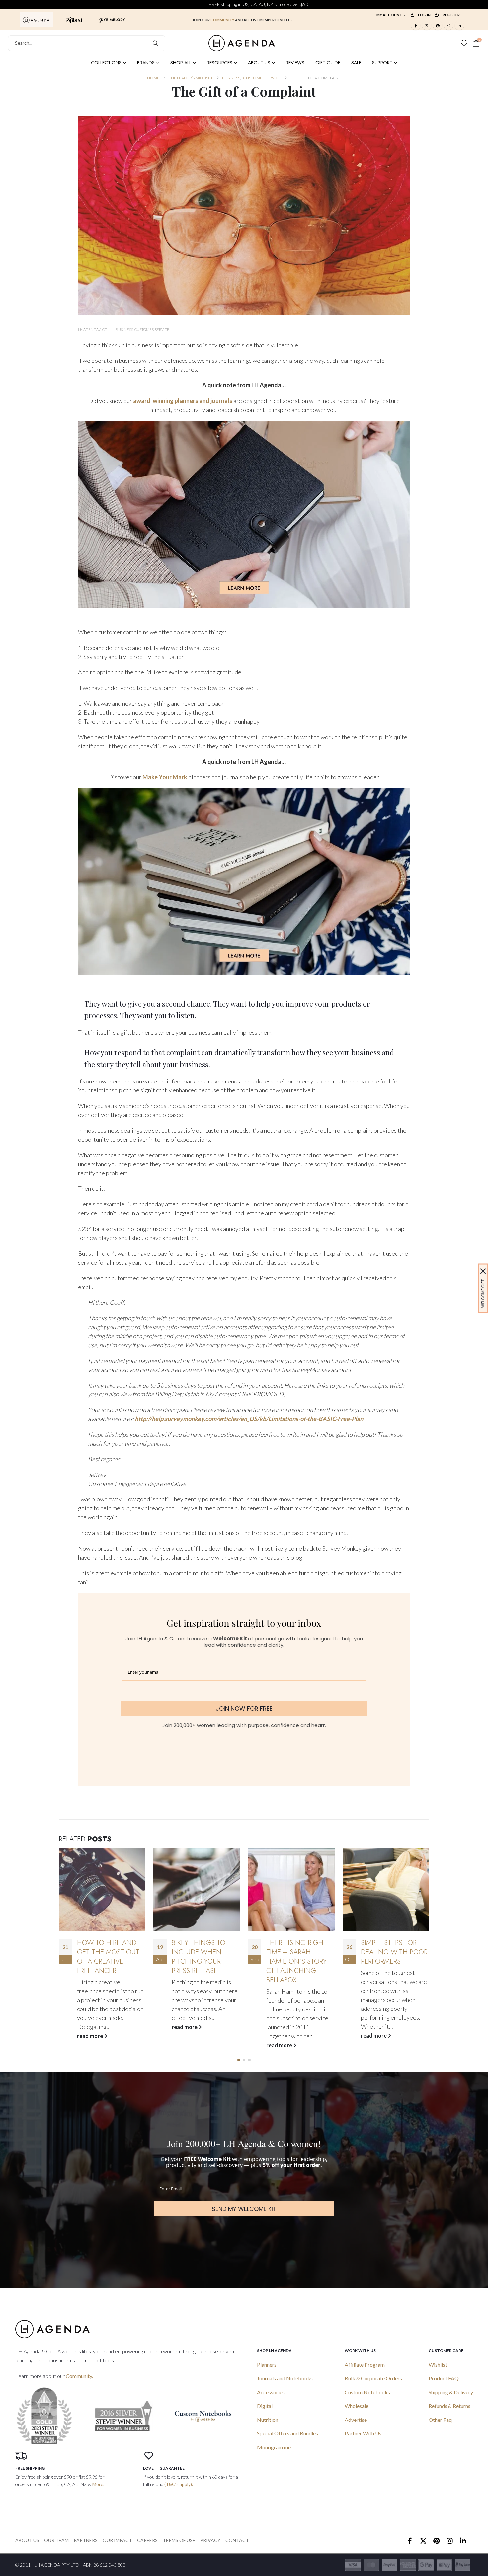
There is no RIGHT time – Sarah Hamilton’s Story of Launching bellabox (202, 1961)
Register (451, 15)
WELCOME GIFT (483, 1293)
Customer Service (152, 329)
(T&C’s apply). (179, 2484)
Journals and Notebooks (285, 2378)
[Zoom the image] (36, 19)
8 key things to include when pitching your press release (104, 1957)
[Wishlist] (464, 43)
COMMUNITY (222, 20)
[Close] (483, 1271)
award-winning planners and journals (183, 401)
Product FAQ (444, 2378)
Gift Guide (328, 63)
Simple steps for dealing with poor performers (300, 1952)
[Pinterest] (438, 25)
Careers (147, 2540)
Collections (106, 63)
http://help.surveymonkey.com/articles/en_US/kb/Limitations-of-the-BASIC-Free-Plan (249, 1419)
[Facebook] (416, 25)
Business (124, 329)
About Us (259, 63)
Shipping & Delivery (451, 2392)
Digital (265, 2406)
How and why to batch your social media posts (393, 1952)
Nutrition (268, 2420)
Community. (79, 2376)
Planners (267, 2365)
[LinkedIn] (459, 25)
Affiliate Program (365, 2365)
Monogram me (274, 2447)
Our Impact (117, 2540)
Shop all (181, 63)
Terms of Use (179, 2540)
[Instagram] (448, 25)
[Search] (156, 43)
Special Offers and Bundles (287, 2433)
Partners (86, 2540)
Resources (220, 63)
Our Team (56, 2540)
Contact (237, 2540)
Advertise (356, 2420)
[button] (239, 2060)
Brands (146, 63)
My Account (389, 15)
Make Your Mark (165, 777)
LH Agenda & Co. (93, 329)
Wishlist (438, 2365)
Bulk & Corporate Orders (373, 2378)
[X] (427, 25)
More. (98, 2484)
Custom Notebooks (367, 2392)
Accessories (271, 2392)
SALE (356, 63)
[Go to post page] (102, 1890)
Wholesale (357, 2406)
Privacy (210, 2540)
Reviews (295, 63)
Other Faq (440, 2420)
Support (382, 63)
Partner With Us (363, 2433)
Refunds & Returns (449, 2406)
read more (90, 2027)
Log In (424, 15)
